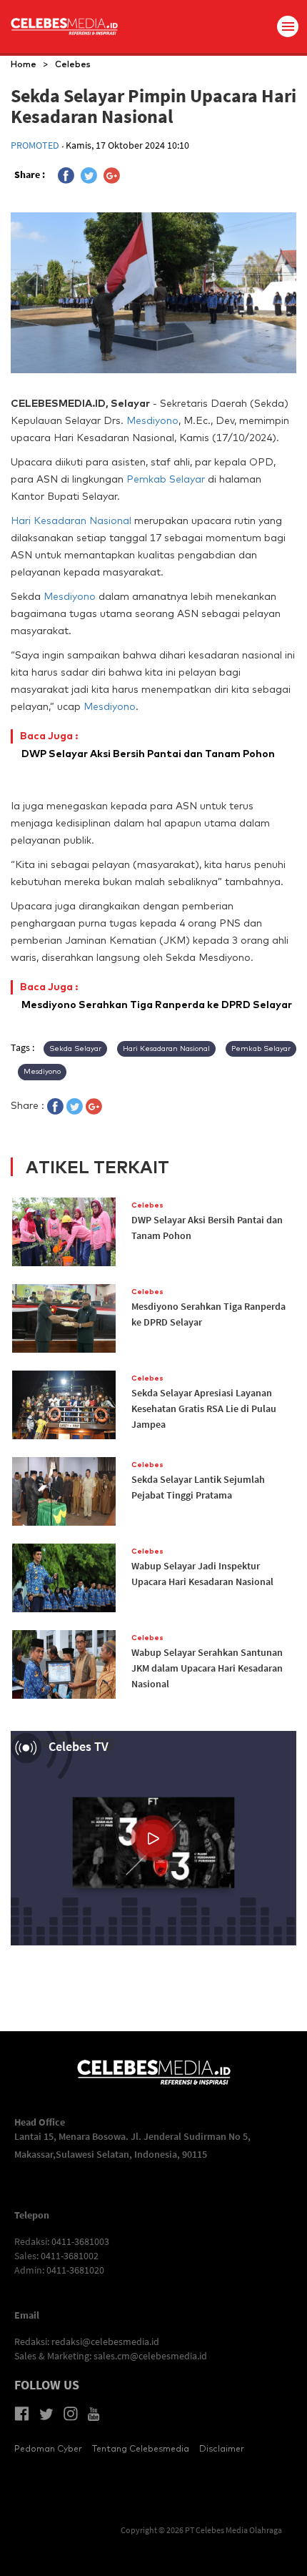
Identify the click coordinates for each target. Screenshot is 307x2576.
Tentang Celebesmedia (141, 2448)
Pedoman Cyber (48, 2448)
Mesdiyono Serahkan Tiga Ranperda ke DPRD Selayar (157, 996)
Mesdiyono (152, 420)
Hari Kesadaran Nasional (71, 520)
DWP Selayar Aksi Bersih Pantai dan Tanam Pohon (148, 745)
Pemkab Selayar (166, 479)
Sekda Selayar (75, 1048)
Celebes (73, 64)
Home (24, 64)
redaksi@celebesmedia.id (105, 2341)
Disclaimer (222, 2448)
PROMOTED (36, 145)
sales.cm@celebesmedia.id (150, 2356)
